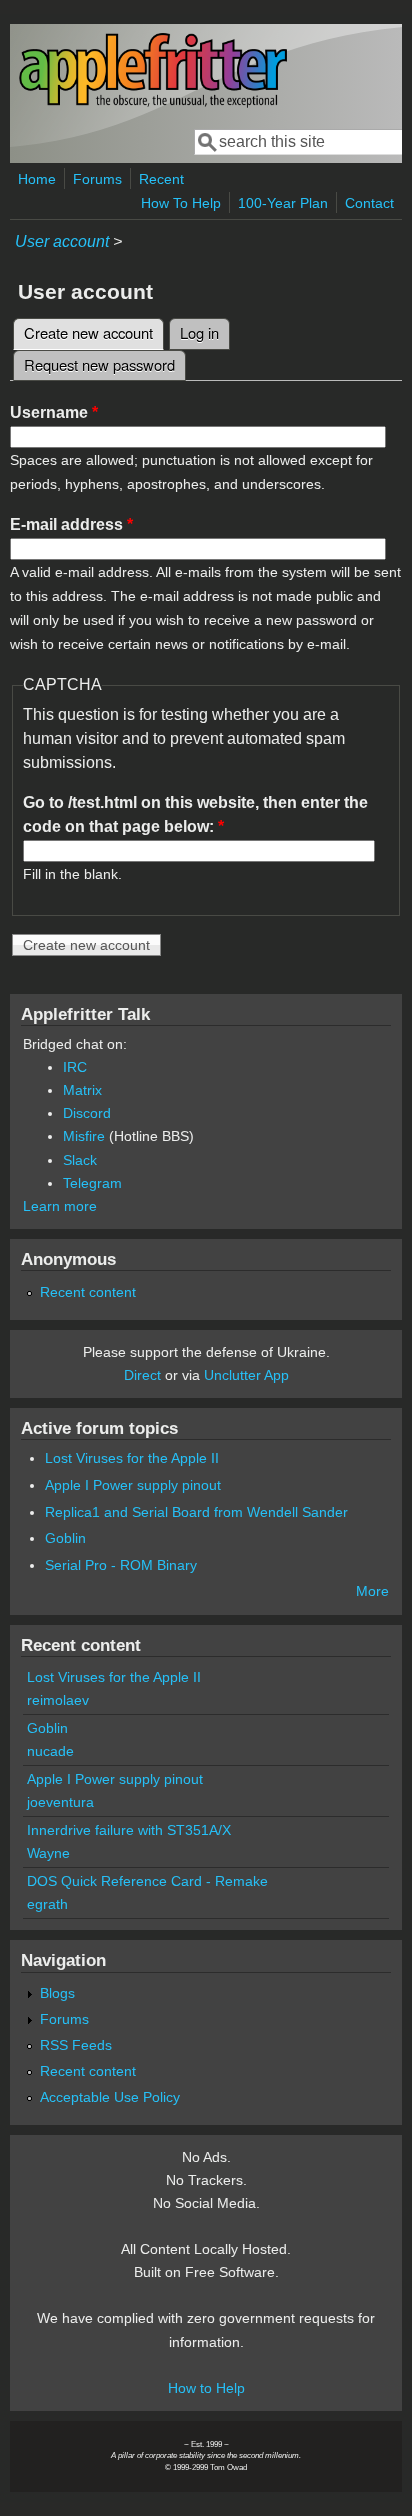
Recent (161, 179)
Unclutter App (246, 1375)
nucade (50, 1751)
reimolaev (58, 1700)
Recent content (88, 1292)
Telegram (92, 1183)
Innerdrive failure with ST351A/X (129, 1830)
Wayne (48, 1853)
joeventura (60, 1802)
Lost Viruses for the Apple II (132, 1458)
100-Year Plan (283, 203)
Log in (199, 332)
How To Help (181, 203)
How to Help (206, 2388)
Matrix (82, 1090)
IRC (75, 1067)
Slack (80, 1160)
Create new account (94, 332)
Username (54, 412)
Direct (142, 1375)
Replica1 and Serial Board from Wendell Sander (196, 1512)
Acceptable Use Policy (110, 2097)
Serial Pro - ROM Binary (121, 1565)
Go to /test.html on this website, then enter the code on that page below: (195, 814)
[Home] (153, 103)
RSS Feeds (76, 2045)
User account (62, 241)
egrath (47, 1904)
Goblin (65, 1538)
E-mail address (71, 524)
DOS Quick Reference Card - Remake (147, 1881)
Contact (369, 203)
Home (37, 179)
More (372, 1591)
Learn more (60, 1206)
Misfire (84, 1136)
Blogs (57, 1993)
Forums (97, 179)
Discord (87, 1113)
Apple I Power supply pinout (133, 1485)
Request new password (99, 364)
